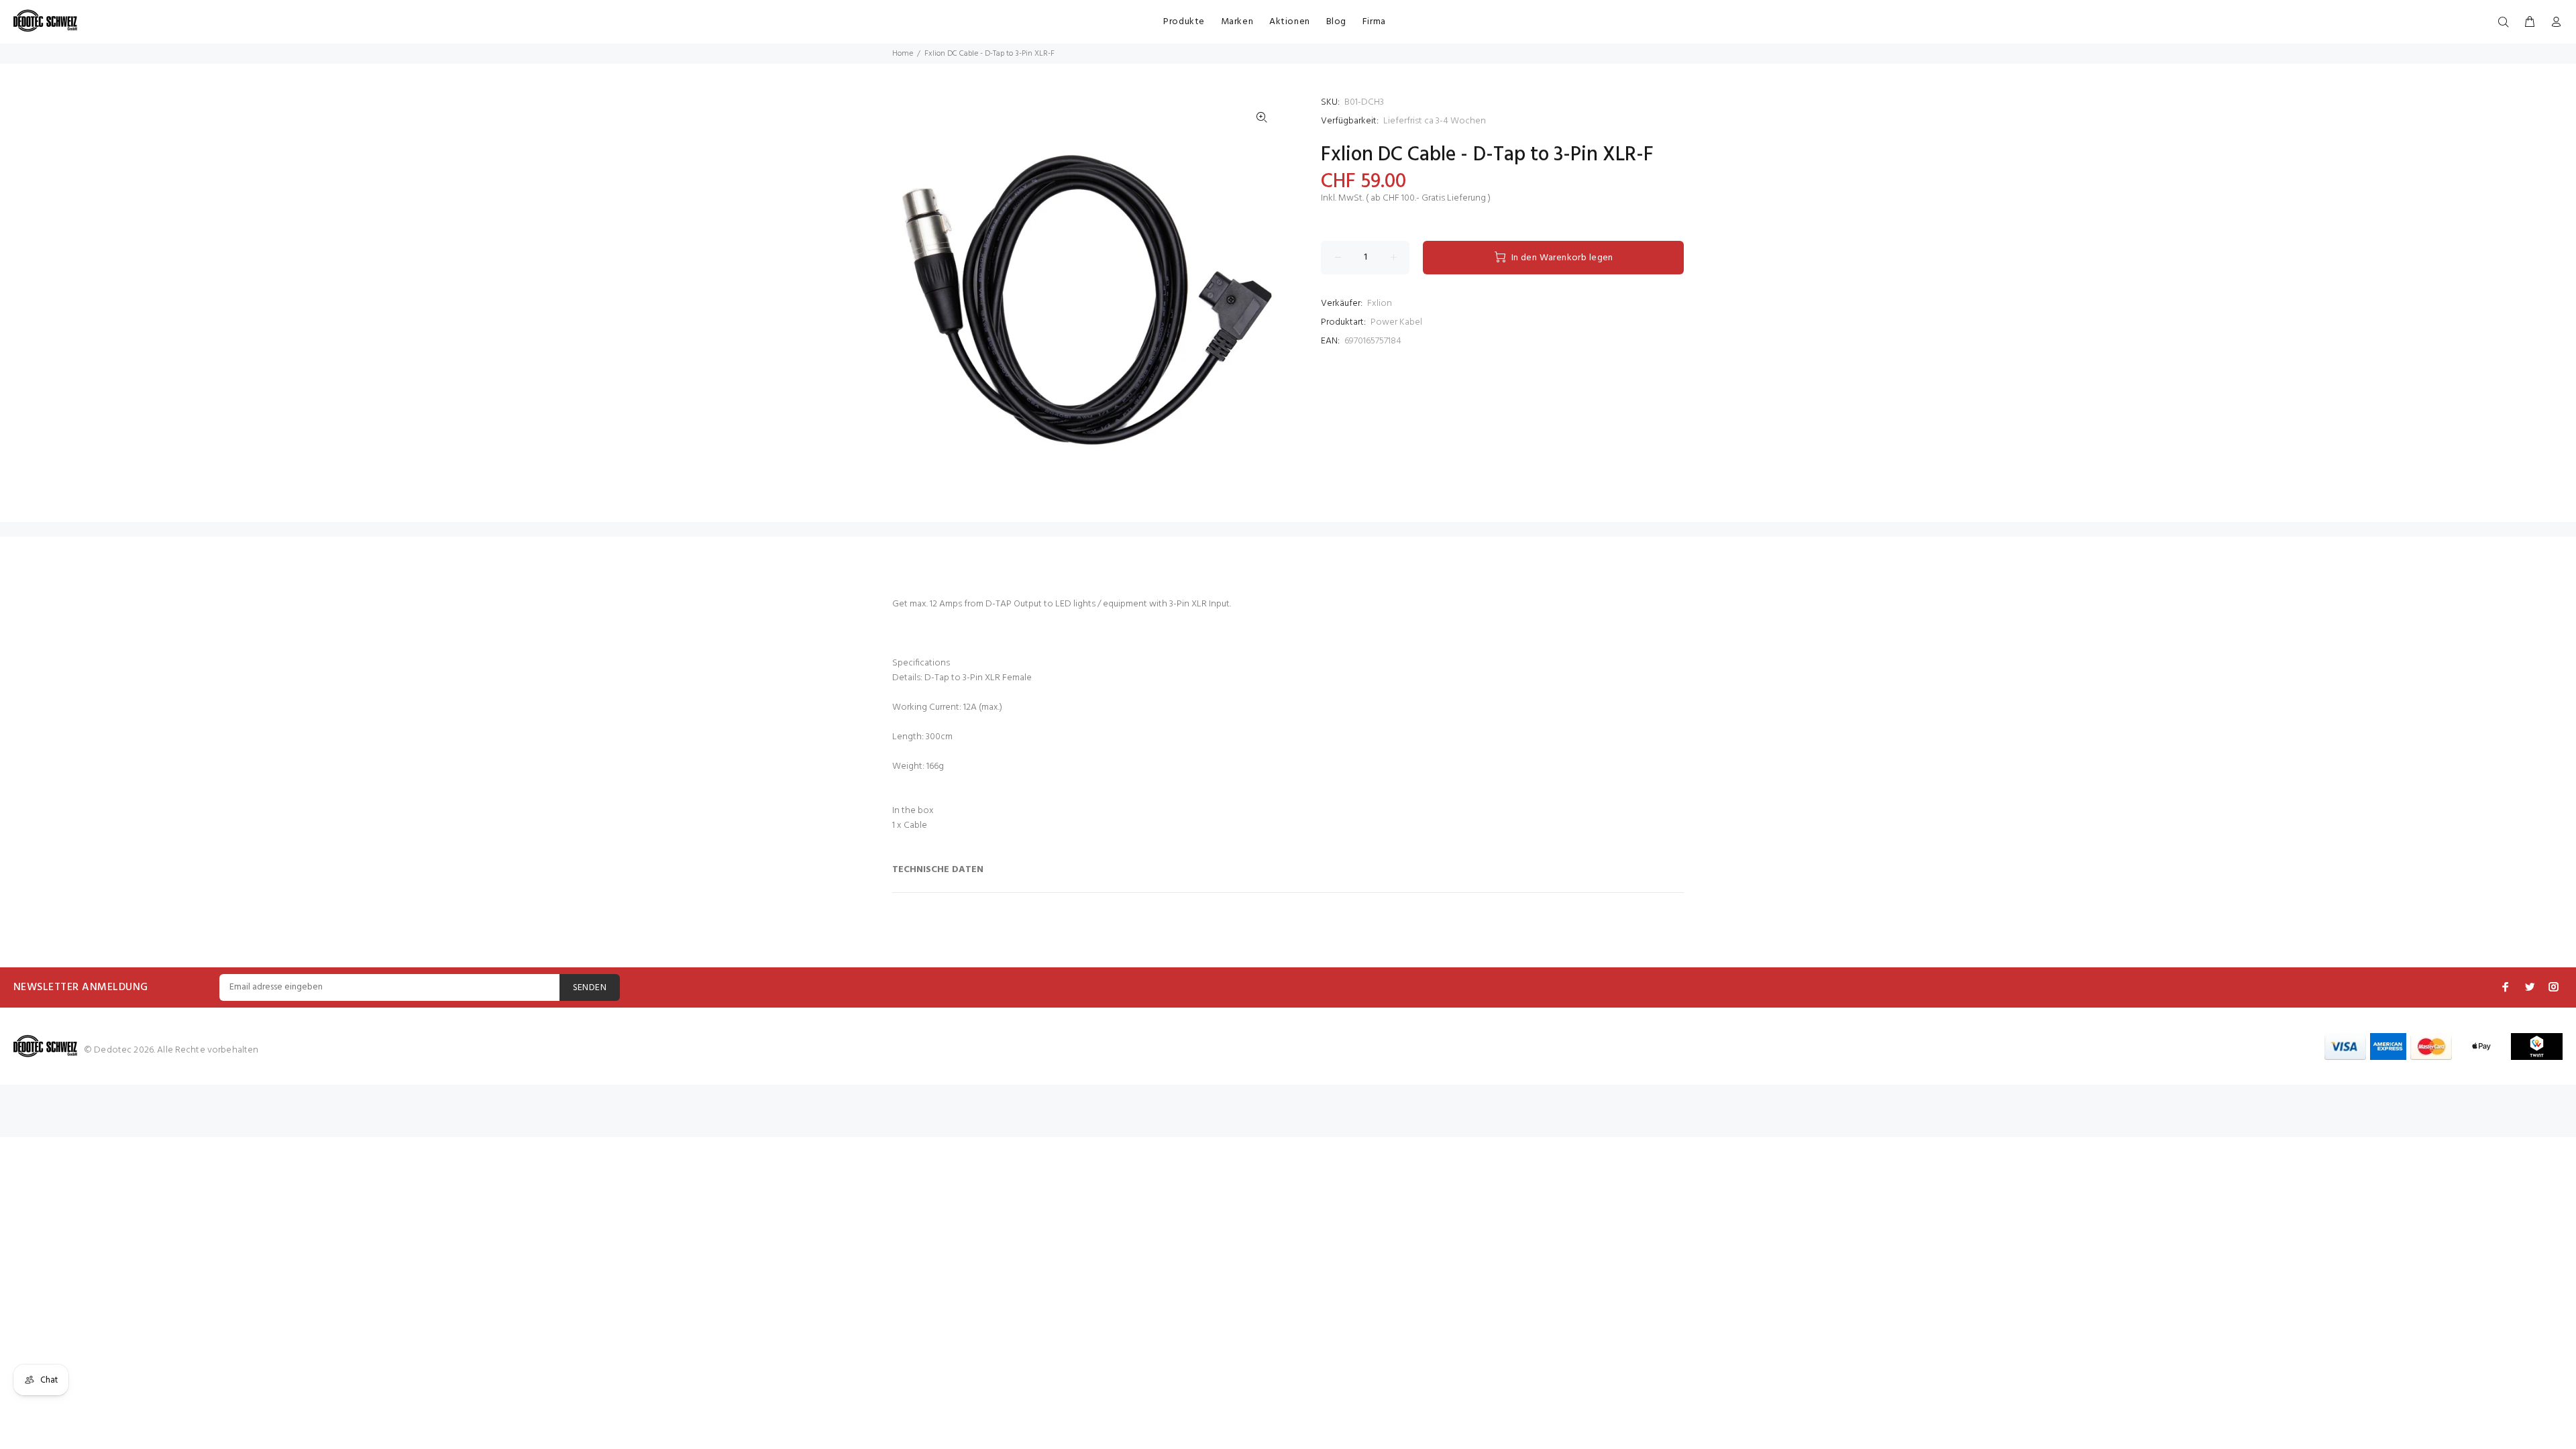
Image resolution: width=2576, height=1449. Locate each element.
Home (903, 54)
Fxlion (1380, 304)
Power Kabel (1396, 322)
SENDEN (590, 988)
